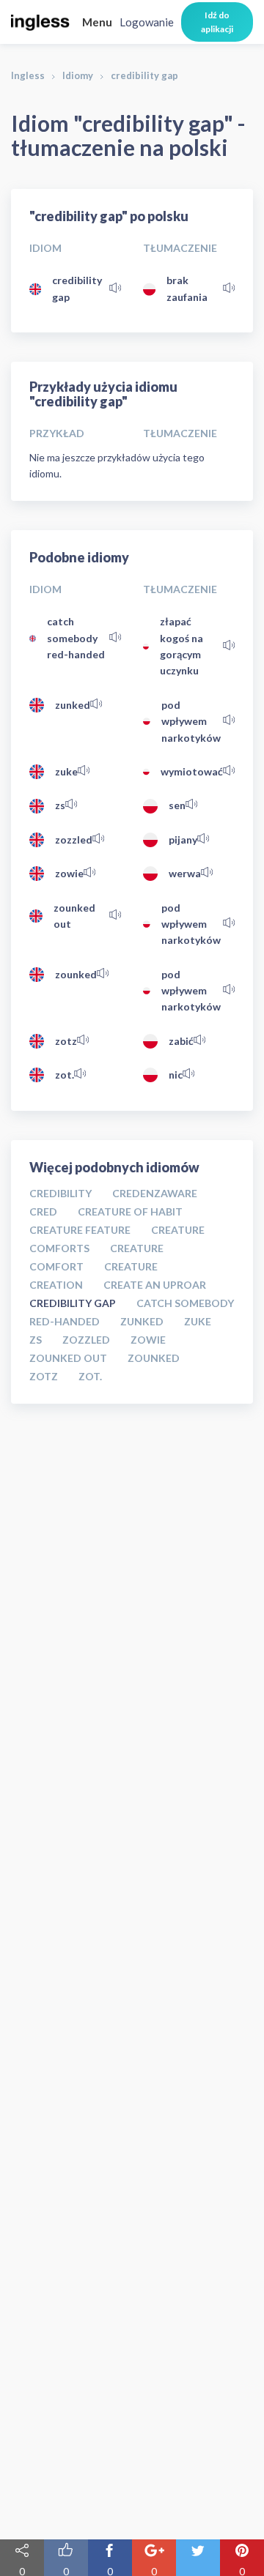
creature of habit (130, 1211)
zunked (73, 705)
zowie (69, 873)
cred (43, 1211)
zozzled (74, 840)
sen (177, 805)
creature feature (80, 1230)
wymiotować (192, 771)
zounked (76, 974)
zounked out (74, 916)
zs (60, 805)
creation (56, 1285)
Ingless (28, 75)
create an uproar (155, 1285)
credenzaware (155, 1193)
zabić (181, 1041)
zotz (66, 1041)
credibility (60, 1193)
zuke (66, 771)
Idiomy (78, 75)
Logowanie (147, 22)
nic (176, 1075)
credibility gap (77, 288)
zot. (65, 1075)
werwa (185, 873)
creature (131, 1266)
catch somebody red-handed (76, 638)
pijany (183, 840)
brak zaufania (187, 288)
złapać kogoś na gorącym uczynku (181, 646)
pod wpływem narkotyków (191, 721)
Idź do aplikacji (217, 22)
